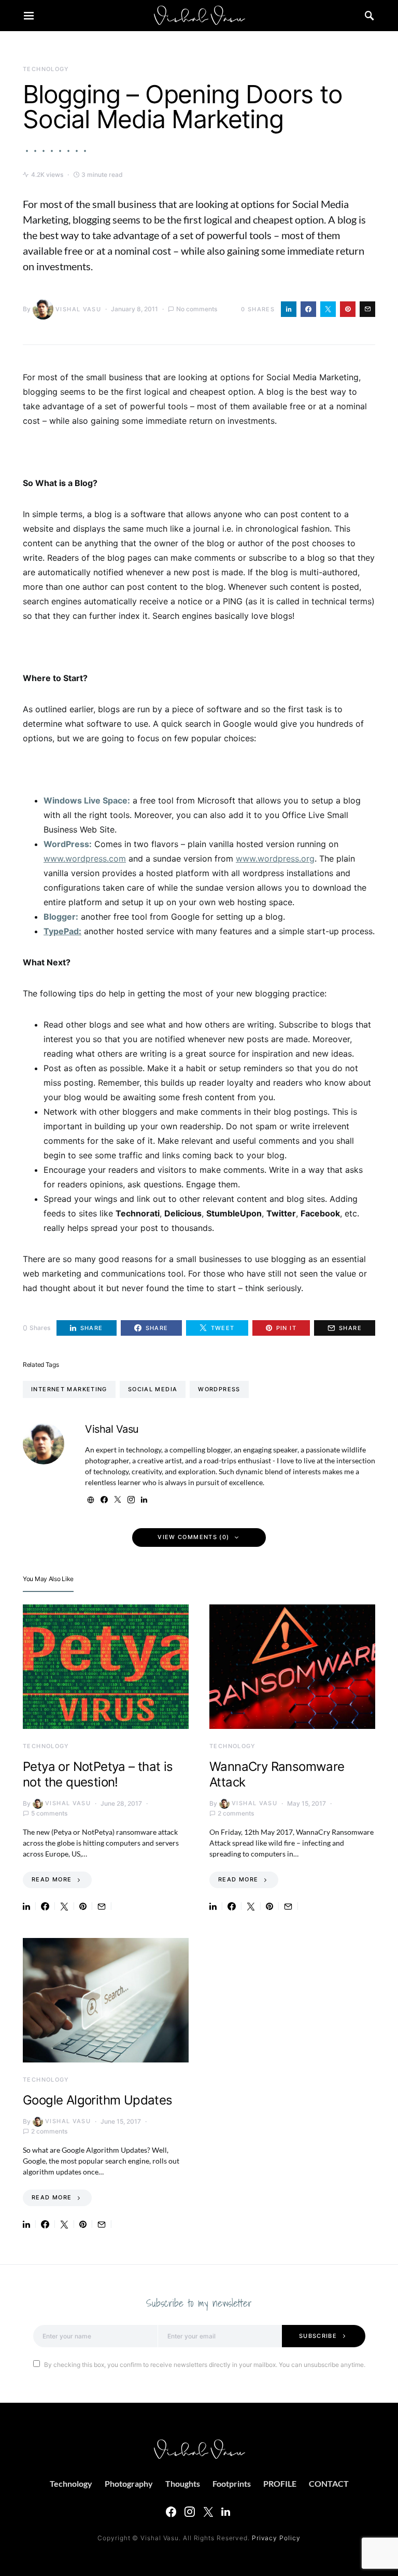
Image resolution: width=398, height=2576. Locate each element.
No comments (197, 309)
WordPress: (68, 844)
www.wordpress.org (275, 858)
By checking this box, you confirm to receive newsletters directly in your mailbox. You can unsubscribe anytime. (205, 2365)
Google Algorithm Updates (98, 2100)
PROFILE (280, 2483)
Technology (46, 69)
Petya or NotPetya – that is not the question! (98, 1774)
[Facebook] (171, 2512)
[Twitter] (208, 2512)
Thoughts (183, 2483)
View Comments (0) (193, 1537)
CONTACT (329, 2483)
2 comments (236, 1813)
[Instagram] (190, 2512)
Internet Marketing (69, 1389)
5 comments (49, 1813)
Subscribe (318, 2336)
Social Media (153, 1389)
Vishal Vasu (78, 309)
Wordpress (219, 1389)
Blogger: (61, 917)
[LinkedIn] (226, 2512)
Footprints (232, 2483)
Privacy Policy (276, 2538)
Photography (129, 2483)
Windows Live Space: (87, 800)
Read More (52, 1879)
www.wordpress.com (85, 858)
